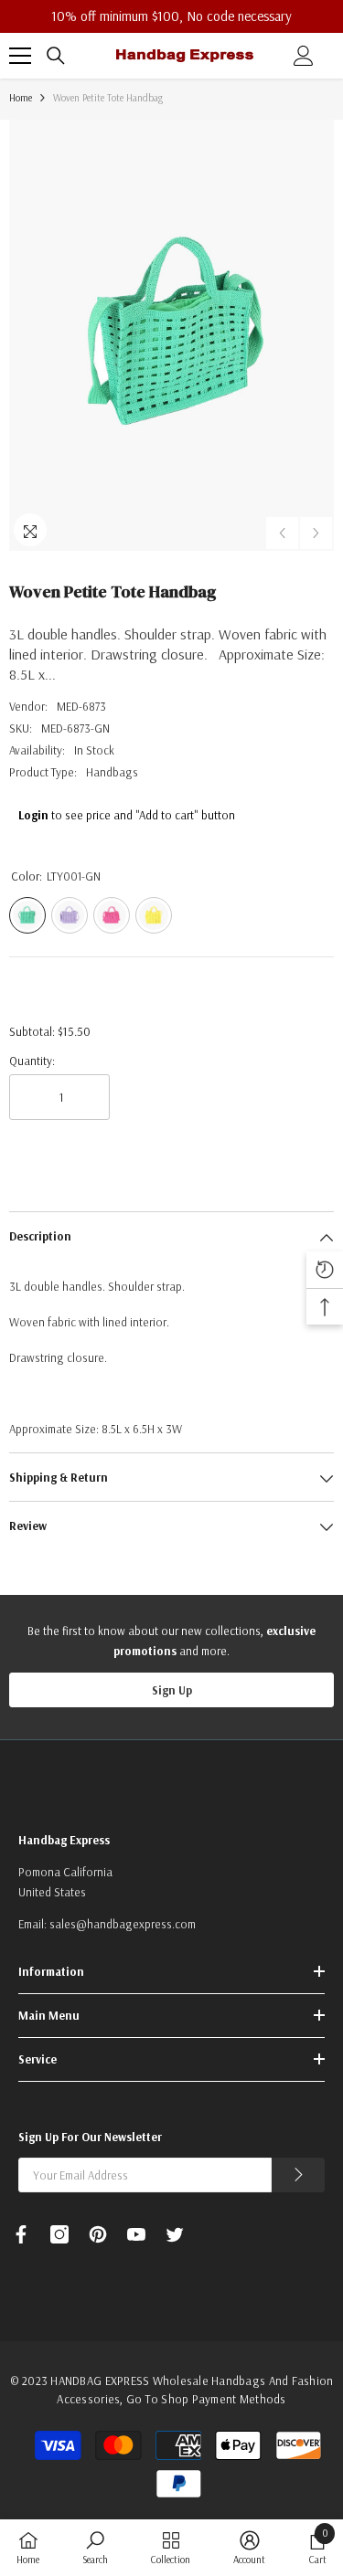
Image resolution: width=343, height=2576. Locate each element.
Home (21, 98)
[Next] (316, 533)
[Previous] (282, 533)
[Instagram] (59, 2234)
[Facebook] (21, 2234)
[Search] (56, 56)
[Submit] (298, 2175)
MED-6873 (81, 706)
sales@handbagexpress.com (123, 1924)
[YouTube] (136, 2234)
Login (33, 815)
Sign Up (172, 1690)
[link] (95, 2547)
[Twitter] (175, 2234)
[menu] (20, 56)
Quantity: (32, 1061)
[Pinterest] (98, 2234)
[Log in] (304, 56)
